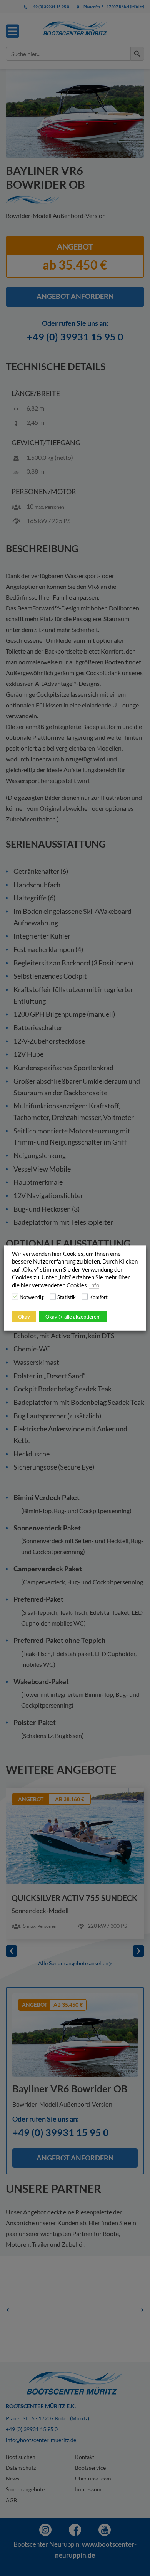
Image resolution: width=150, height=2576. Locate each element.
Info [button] (94, 1285)
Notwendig (32, 1297)
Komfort (98, 1297)
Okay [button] (24, 1317)
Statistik (67, 1297)
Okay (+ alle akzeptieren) (73, 1317)
